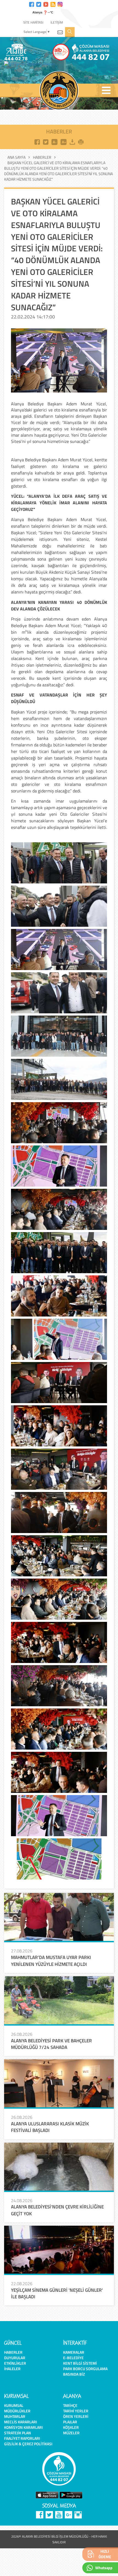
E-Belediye (73, 2358)
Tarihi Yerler (76, 2411)
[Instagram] (60, 4)
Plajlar (70, 2422)
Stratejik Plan (18, 2433)
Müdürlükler (17, 2411)
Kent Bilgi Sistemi (80, 2363)
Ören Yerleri (76, 2416)
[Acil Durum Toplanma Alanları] (31, 64)
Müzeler (71, 2433)
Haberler (42, 157)
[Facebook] (32, 4)
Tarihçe (70, 2405)
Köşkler (71, 2427)
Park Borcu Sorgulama (85, 2369)
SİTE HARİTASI (33, 22)
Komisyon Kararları (23, 2427)
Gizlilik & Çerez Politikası (28, 2444)
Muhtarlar (15, 2416)
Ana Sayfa (16, 157)
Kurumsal (14, 2405)
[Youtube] (46, 4)
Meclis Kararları (21, 2422)
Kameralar (74, 2352)
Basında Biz (74, 2374)
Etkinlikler (15, 2363)
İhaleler (12, 2369)
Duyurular (15, 2358)
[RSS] (53, 4)
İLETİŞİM (57, 22)
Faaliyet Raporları (22, 2438)
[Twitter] (39, 4)
